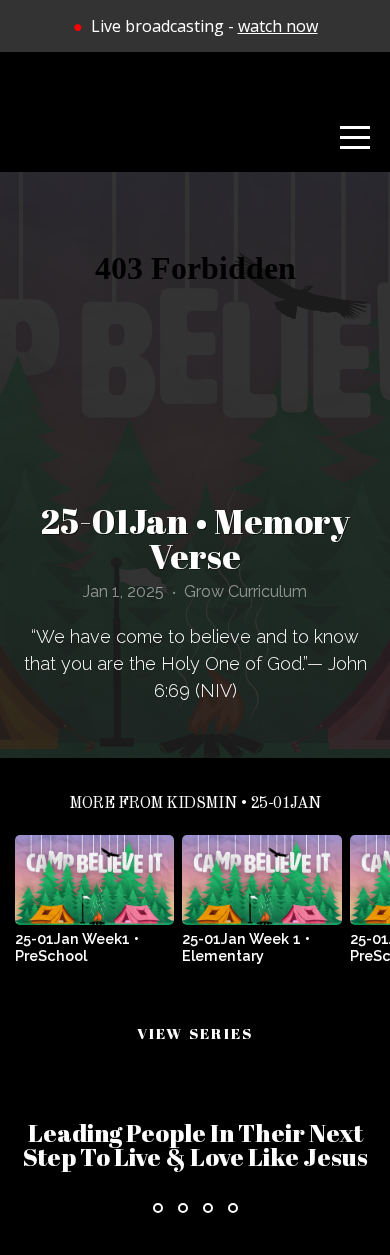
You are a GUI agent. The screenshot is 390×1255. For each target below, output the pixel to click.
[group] (94, 907)
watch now (278, 26)
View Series (195, 1033)
